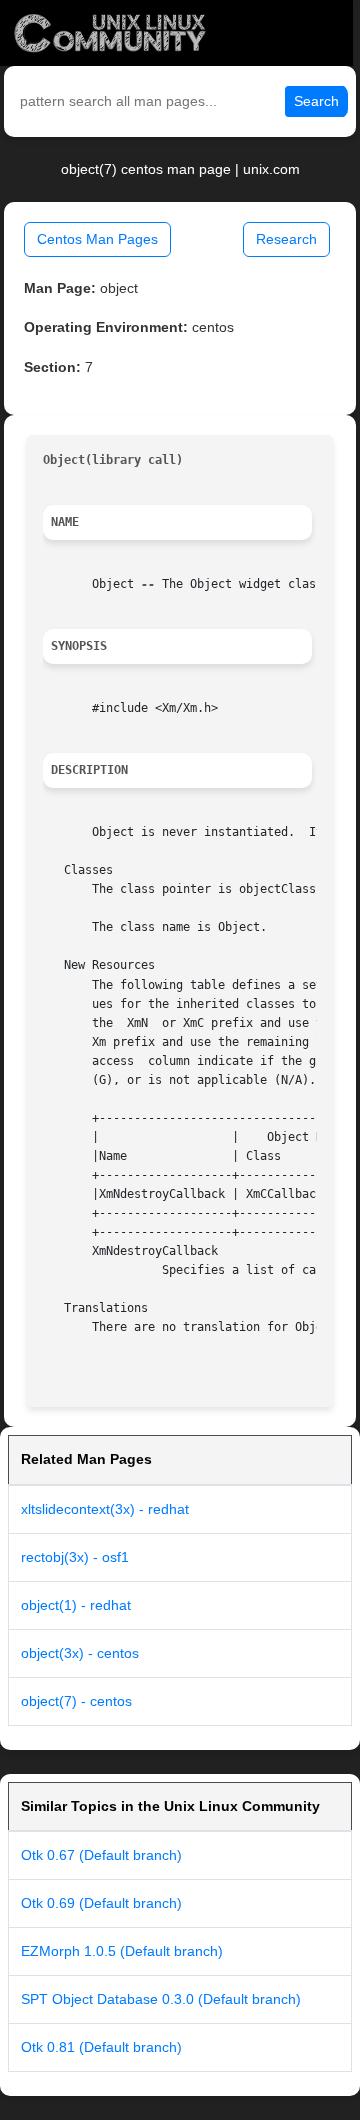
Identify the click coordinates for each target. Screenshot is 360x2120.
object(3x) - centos (80, 1653)
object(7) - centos (76, 1701)
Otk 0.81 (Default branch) (101, 2047)
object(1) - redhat (76, 1605)
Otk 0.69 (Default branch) (101, 1903)
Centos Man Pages (97, 239)
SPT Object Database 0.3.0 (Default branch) (161, 1999)
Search (316, 101)
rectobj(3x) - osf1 (75, 1557)
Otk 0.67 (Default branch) (101, 1855)
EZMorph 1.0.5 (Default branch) (122, 1951)
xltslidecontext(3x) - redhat (105, 1509)
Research (286, 239)
